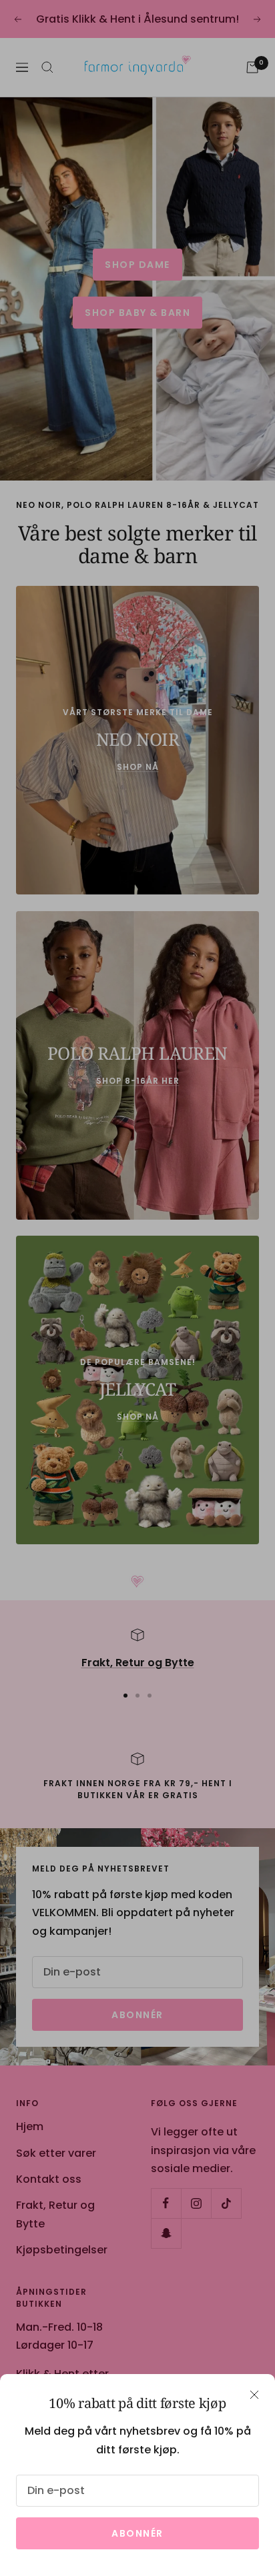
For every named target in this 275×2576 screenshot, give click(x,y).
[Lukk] (254, 2395)
